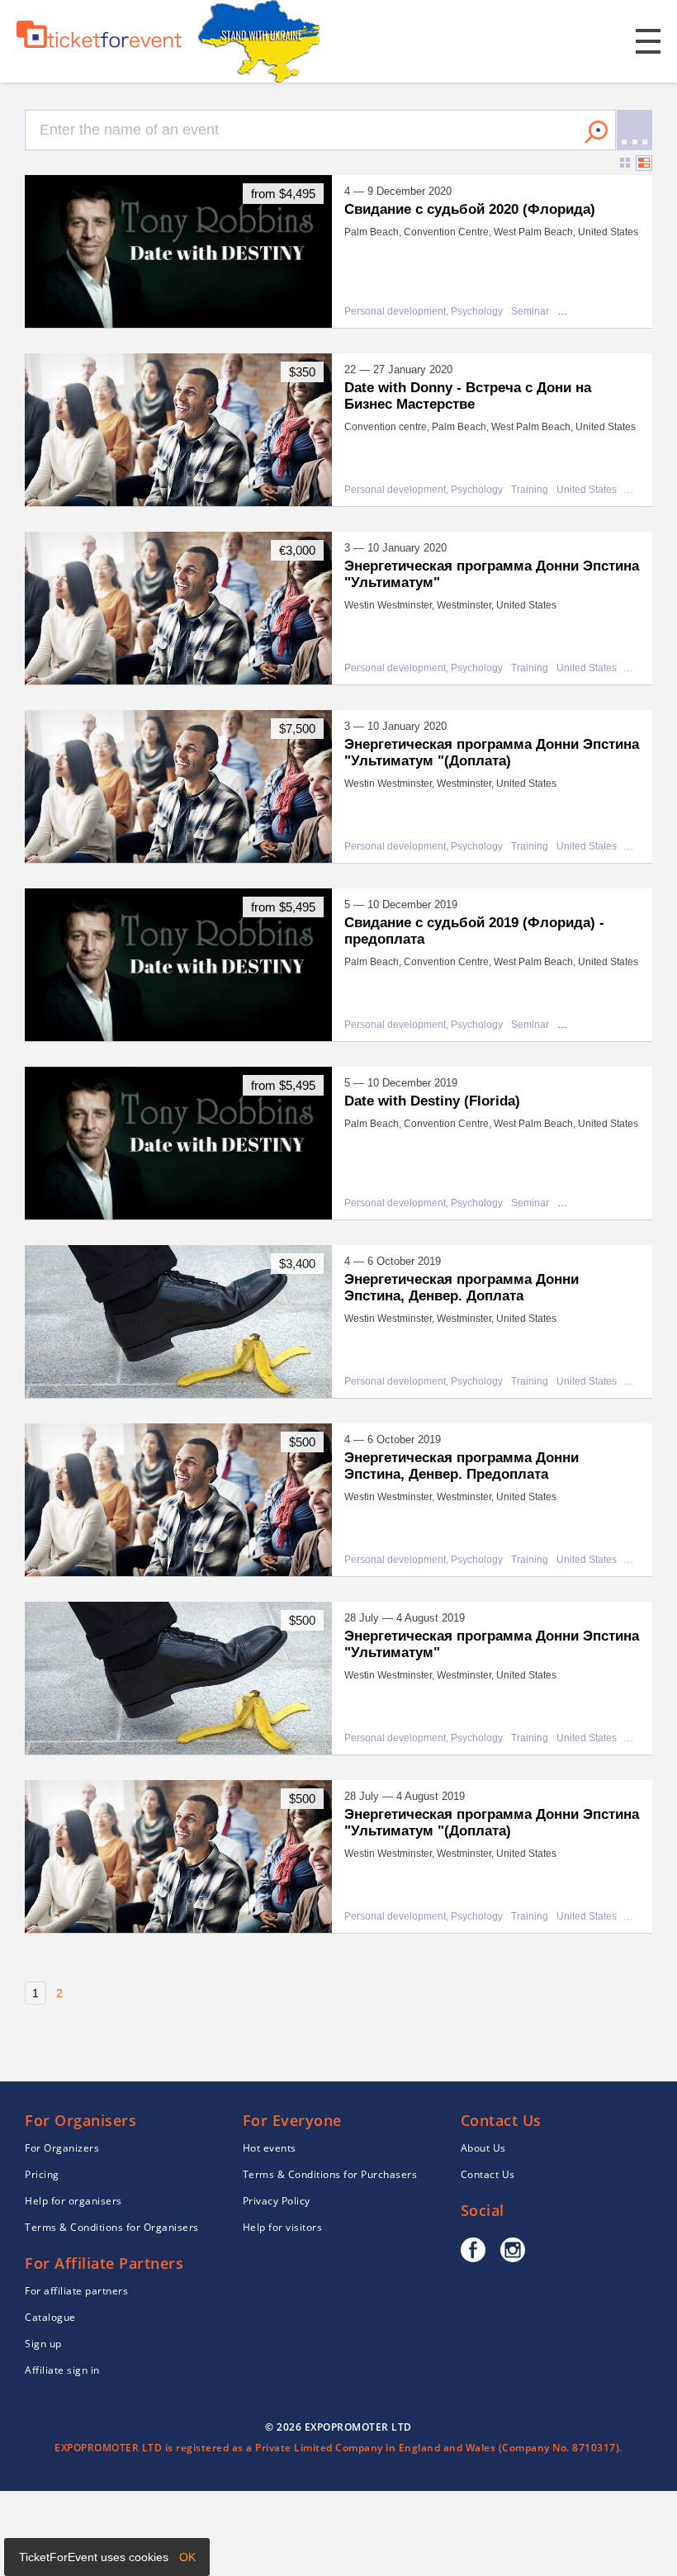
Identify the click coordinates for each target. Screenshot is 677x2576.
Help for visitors (283, 2227)
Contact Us (488, 2174)
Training (530, 490)
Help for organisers (73, 2201)
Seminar (530, 312)
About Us (483, 2148)
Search (596, 132)
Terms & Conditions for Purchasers (330, 2174)
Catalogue (50, 2317)
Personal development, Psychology (424, 312)
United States (587, 490)
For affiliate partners (76, 2291)
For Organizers (62, 2148)
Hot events (270, 2148)
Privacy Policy (277, 2201)
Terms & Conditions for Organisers (112, 2227)
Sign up (43, 2344)
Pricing (42, 2174)
